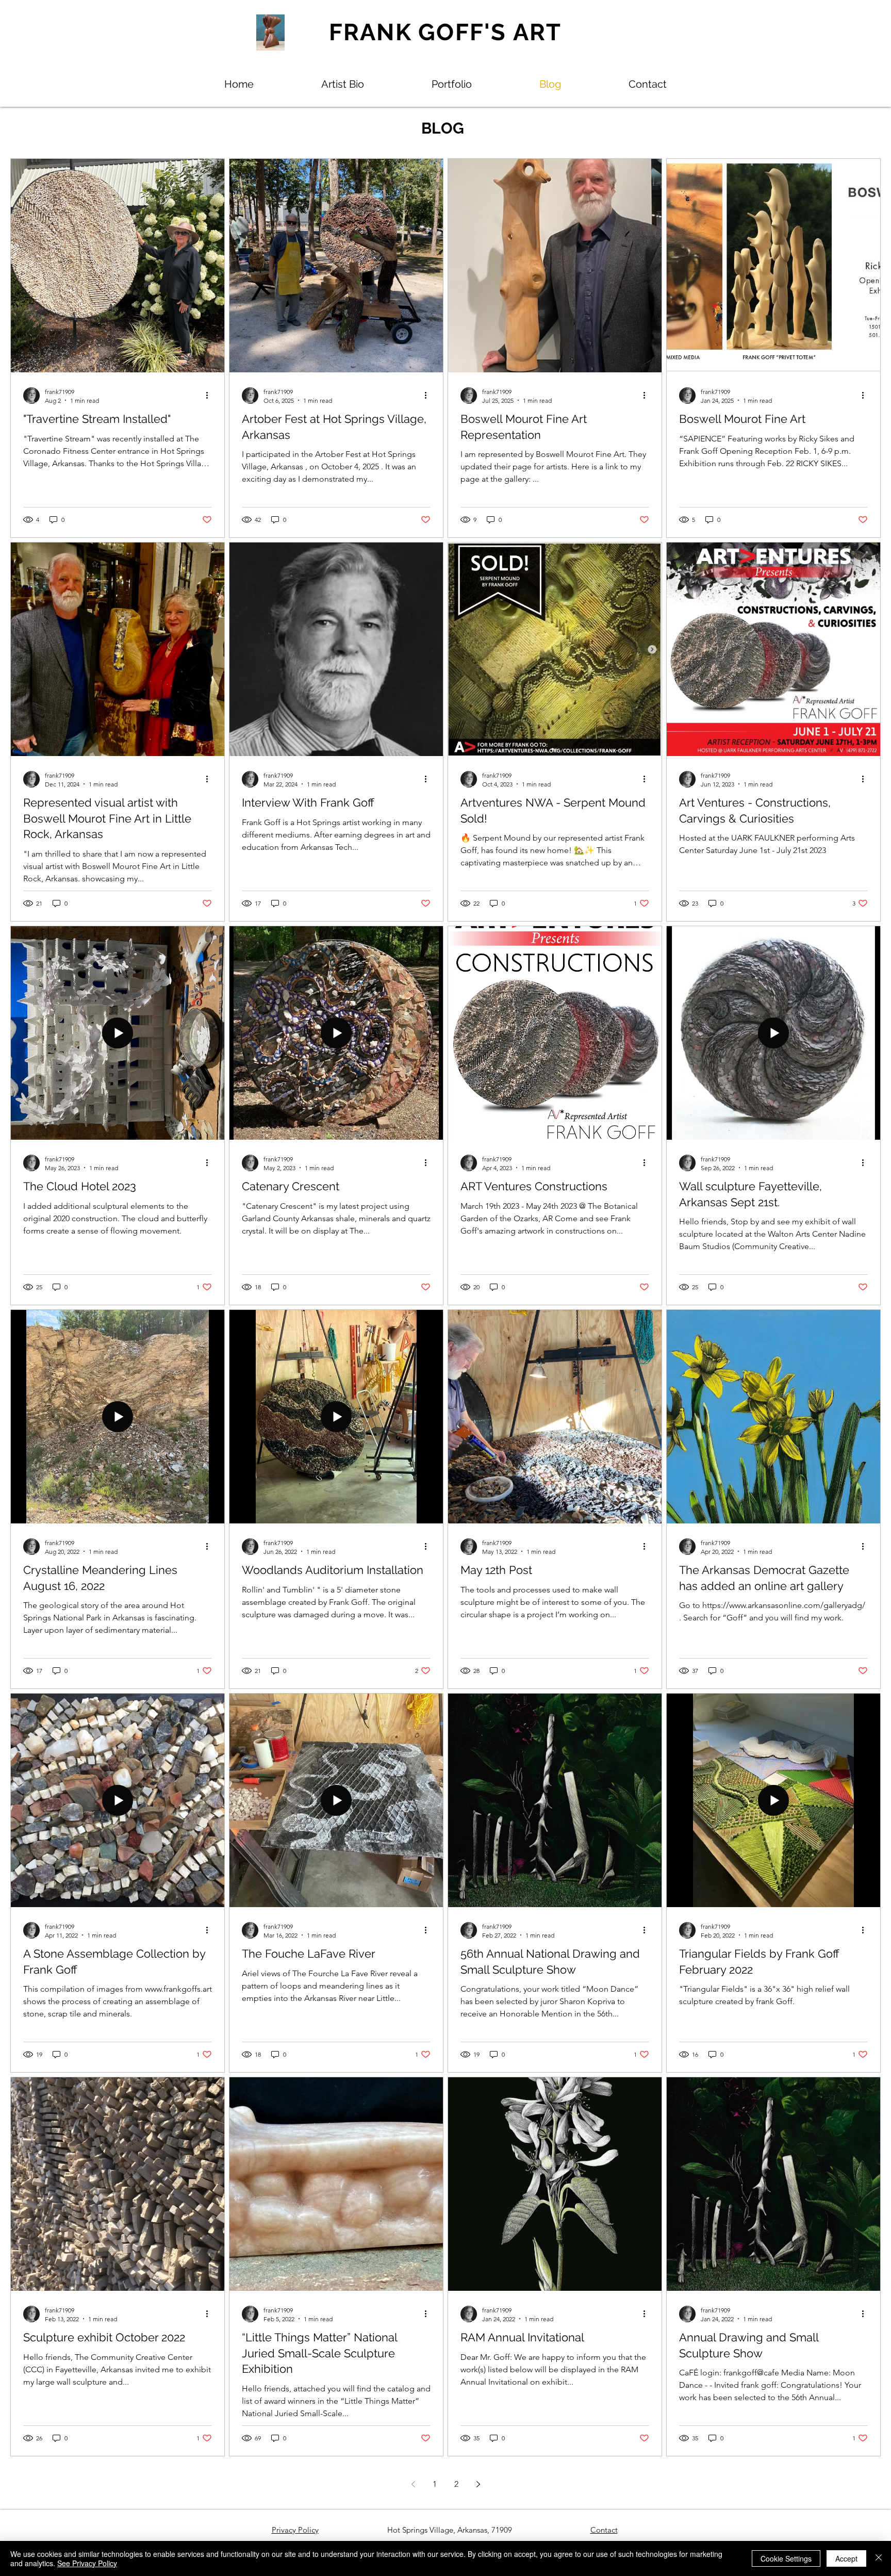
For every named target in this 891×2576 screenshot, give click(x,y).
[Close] (879, 2558)
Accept (846, 2558)
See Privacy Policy (87, 2563)
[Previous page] (413, 2484)
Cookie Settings (786, 2558)
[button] (452, 84)
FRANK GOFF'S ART (445, 32)
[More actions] (210, 396)
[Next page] (478, 2484)
